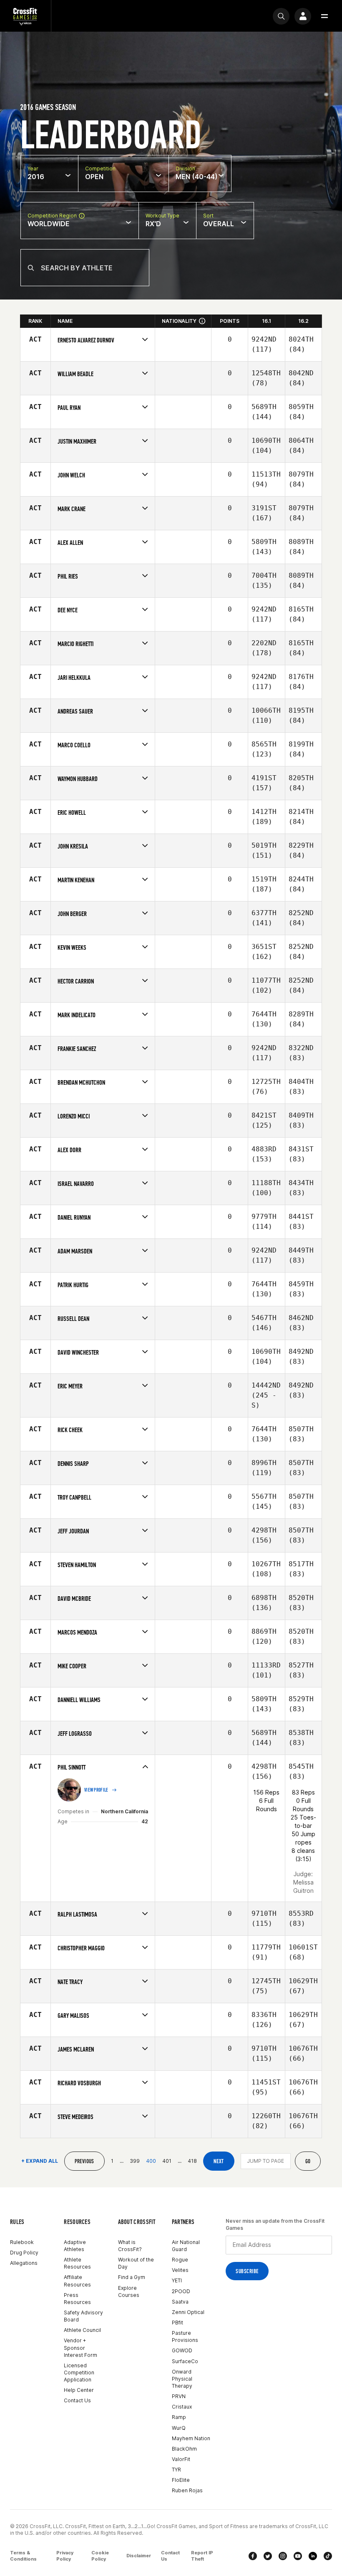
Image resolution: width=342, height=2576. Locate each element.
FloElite (181, 2480)
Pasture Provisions (185, 2336)
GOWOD (182, 2350)
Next (219, 2161)
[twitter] (268, 2556)
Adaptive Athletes (75, 2246)
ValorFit (181, 2459)
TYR (176, 2470)
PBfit (177, 2323)
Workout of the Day (136, 2263)
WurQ (179, 2428)
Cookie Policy (100, 2556)
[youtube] (298, 2556)
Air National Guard (186, 2246)
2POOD (181, 2291)
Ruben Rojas (187, 2490)
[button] (324, 16)
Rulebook (22, 2242)
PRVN (179, 2396)
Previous (84, 2161)
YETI (177, 2280)
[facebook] (253, 2556)
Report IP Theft (202, 2556)
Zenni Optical (188, 2312)
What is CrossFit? (130, 2246)
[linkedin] (313, 2556)
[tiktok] (328, 2556)
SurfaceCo (185, 2361)
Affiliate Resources (77, 2281)
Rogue (180, 2260)
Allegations (24, 2263)
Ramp (179, 2417)
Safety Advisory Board (83, 2316)
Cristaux (182, 2407)
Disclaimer (139, 2556)
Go (308, 2161)
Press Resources (77, 2299)
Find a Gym (132, 2277)
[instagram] (283, 2556)
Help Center (79, 2390)
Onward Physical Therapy (182, 2379)
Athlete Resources (77, 2263)
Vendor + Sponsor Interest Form (80, 2348)
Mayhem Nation (191, 2438)
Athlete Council (82, 2330)
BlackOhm (184, 2449)
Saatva (180, 2302)
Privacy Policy (65, 2556)
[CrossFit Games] (25, 16)
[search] (281, 16)
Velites (180, 2270)
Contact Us (77, 2400)
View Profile (96, 1790)
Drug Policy (24, 2253)
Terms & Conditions (23, 2556)
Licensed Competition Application (79, 2373)
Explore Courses (129, 2291)
